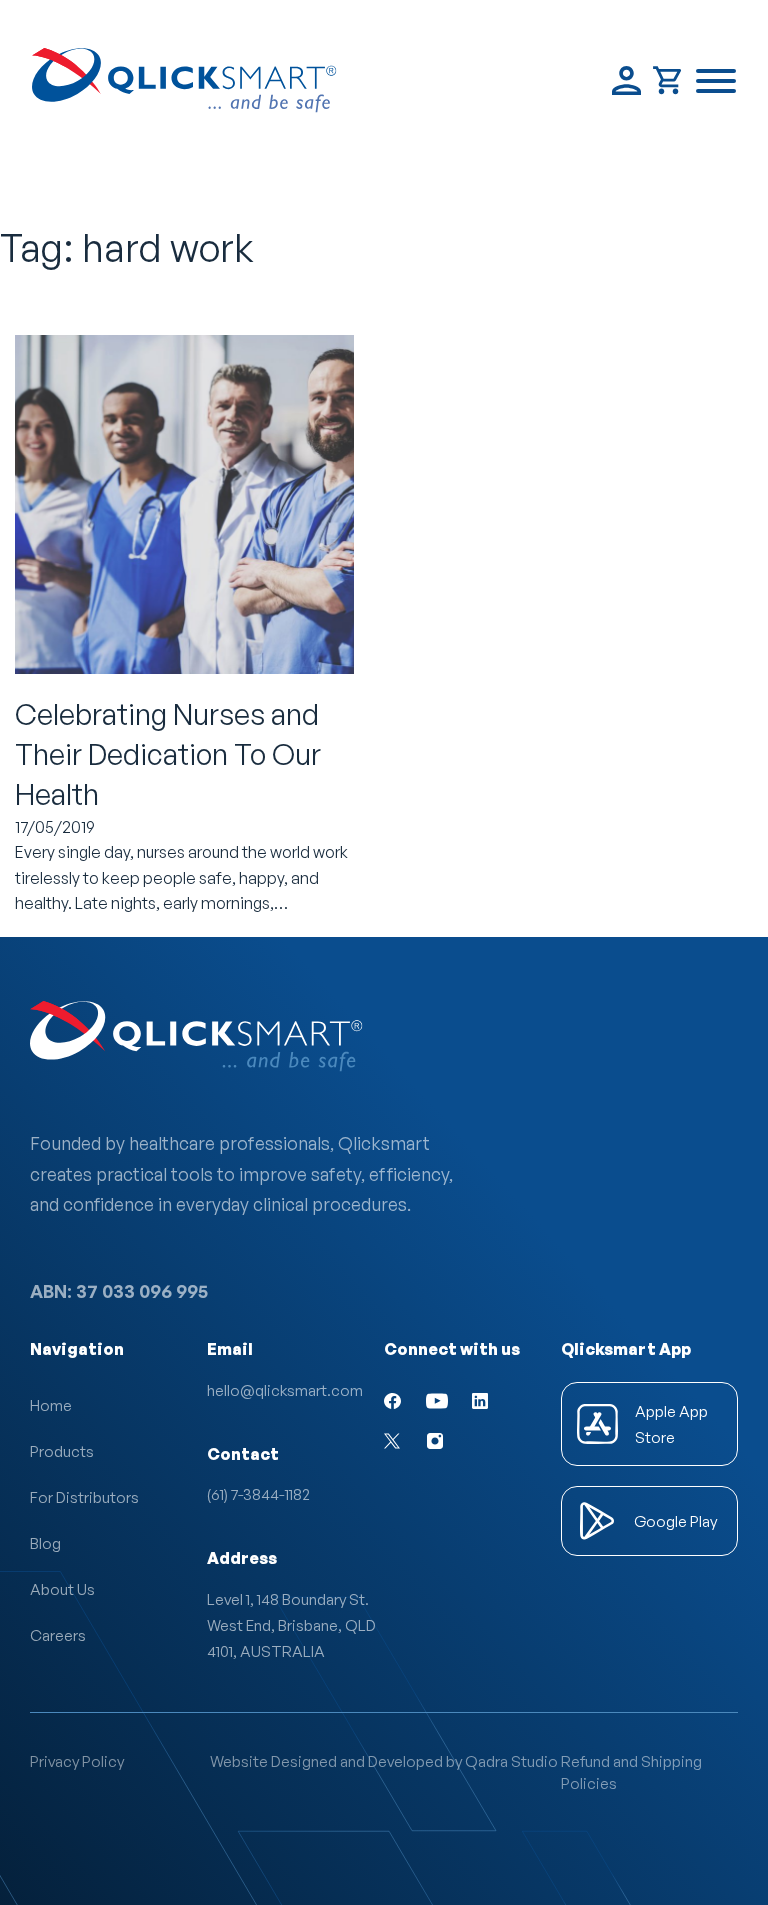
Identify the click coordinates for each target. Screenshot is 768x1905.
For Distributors (84, 1497)
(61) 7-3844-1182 (258, 1494)
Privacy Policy (77, 1761)
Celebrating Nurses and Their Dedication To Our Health (168, 754)
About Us (62, 1589)
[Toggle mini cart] (668, 80)
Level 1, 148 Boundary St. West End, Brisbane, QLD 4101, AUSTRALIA (294, 1625)
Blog (45, 1543)
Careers (58, 1635)
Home (51, 1405)
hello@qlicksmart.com (285, 1390)
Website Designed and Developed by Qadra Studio (384, 1761)
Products (62, 1451)
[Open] (716, 81)
